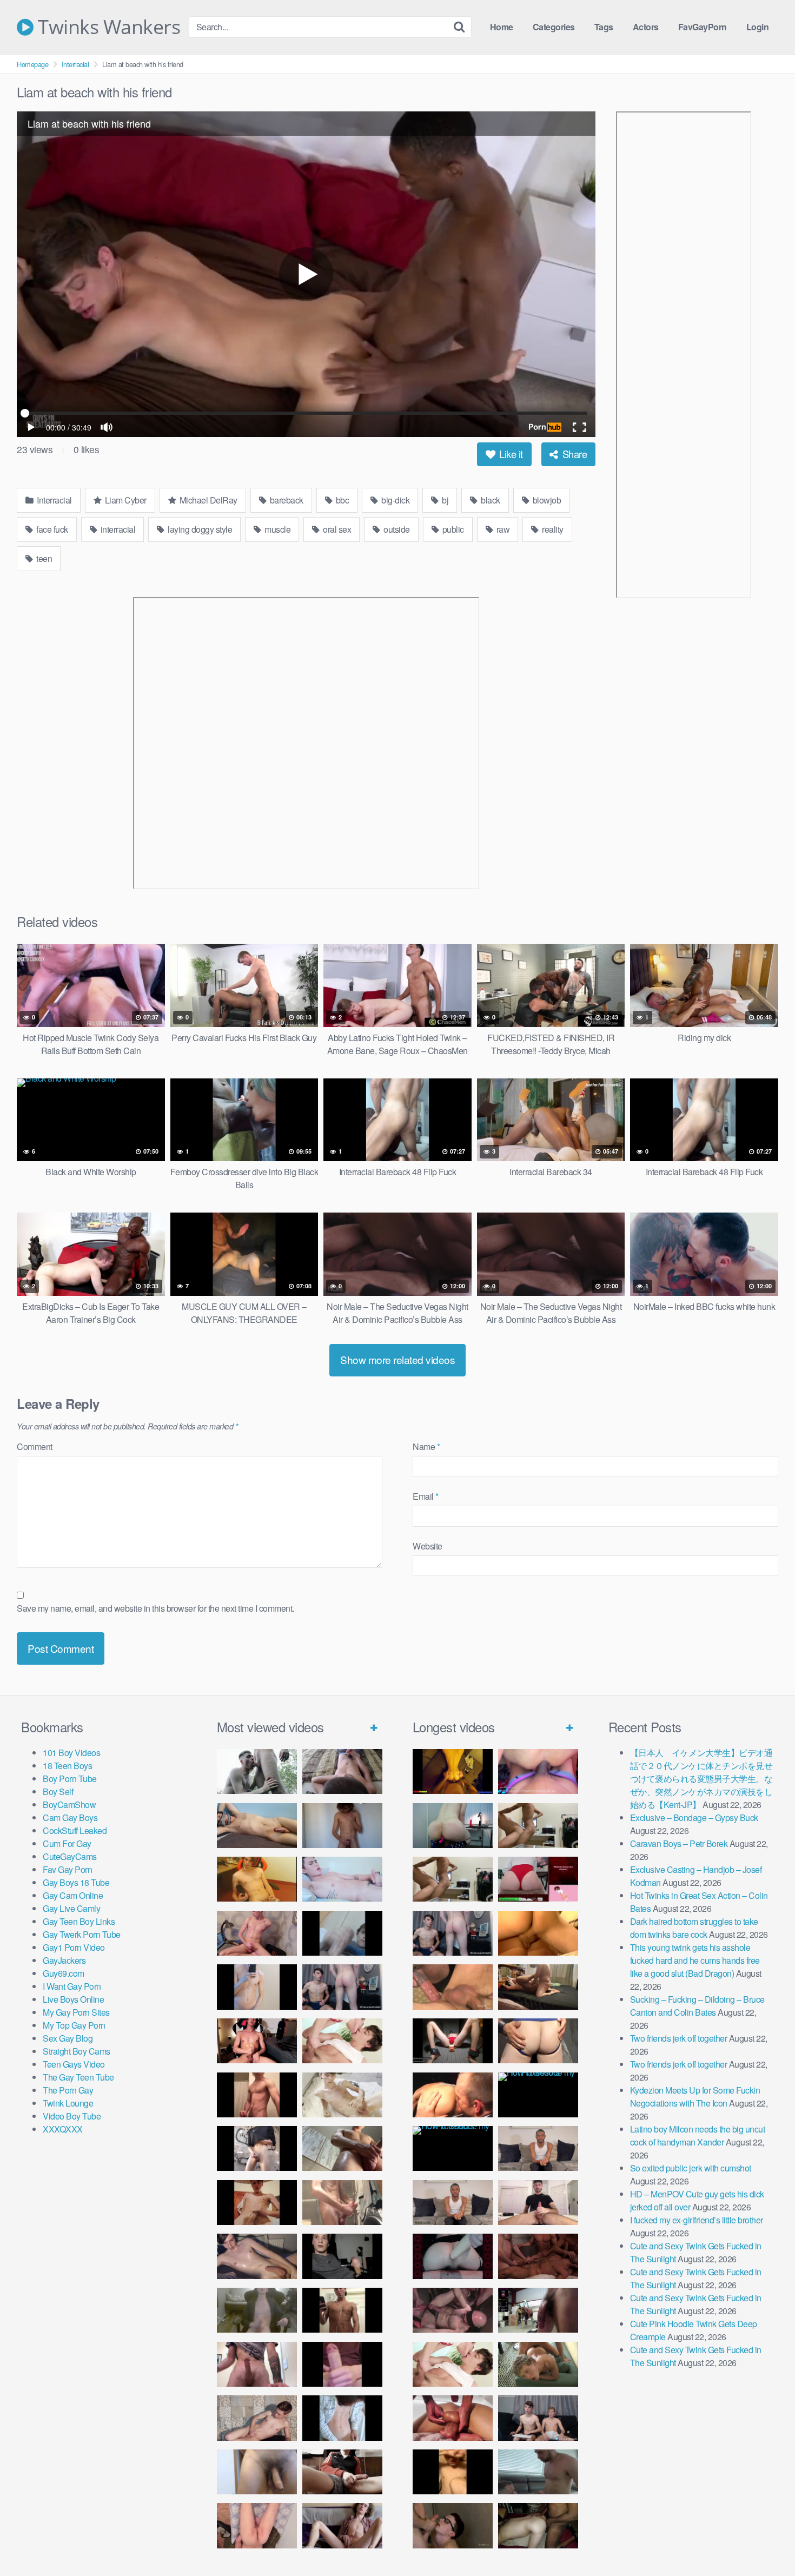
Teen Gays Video (74, 2064)
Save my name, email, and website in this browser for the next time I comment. (155, 1608)
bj (445, 500)
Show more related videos (398, 1359)
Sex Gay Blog (68, 2038)
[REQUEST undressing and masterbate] (342, 2203)
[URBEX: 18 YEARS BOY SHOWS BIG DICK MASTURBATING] (257, 2148)
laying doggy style (199, 529)
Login (758, 27)
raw (502, 529)
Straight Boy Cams (77, 2051)
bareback (286, 500)
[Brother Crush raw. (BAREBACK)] (453, 2525)
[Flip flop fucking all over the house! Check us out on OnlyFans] (538, 1987)
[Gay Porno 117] (453, 2310)
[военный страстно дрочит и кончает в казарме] (257, 2525)
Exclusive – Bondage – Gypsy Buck (694, 1817)
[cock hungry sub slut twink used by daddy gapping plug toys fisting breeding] (453, 1772)
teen (44, 558)
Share (573, 454)
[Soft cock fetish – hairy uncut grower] (257, 2472)
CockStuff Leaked (75, 1830)
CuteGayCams (70, 1856)
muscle (277, 529)
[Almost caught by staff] (257, 1987)
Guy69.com (64, 1973)
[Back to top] (765, 2541)
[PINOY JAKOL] (342, 1879)
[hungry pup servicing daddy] (453, 2041)
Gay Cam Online (73, 1895)
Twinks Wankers (107, 27)
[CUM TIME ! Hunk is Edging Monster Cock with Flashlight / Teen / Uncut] (342, 2148)
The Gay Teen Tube (78, 2077)
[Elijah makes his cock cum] (257, 2041)
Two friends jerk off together (679, 2038)
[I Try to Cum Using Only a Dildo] (453, 2256)
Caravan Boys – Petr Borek (679, 1843)
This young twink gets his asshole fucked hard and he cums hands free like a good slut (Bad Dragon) (695, 1960)
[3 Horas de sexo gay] (538, 1826)
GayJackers (64, 1960)
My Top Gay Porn (74, 2025)
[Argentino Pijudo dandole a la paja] (342, 2256)
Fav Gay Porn (67, 1869)
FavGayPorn (703, 27)
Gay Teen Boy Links (79, 1921)
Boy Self (58, 1792)
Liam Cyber (125, 500)
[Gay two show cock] (538, 2418)
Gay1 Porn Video (74, 1947)
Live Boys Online (73, 1999)
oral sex (336, 529)
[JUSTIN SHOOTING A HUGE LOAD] (257, 2095)
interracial (117, 529)
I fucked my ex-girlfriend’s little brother (697, 2220)
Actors (646, 27)
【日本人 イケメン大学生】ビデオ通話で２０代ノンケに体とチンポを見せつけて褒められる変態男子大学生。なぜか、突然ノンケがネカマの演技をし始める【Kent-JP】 (701, 1779)
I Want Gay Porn (72, 1986)
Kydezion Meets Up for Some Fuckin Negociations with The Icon (695, 2097)
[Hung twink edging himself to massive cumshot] (342, 2364)
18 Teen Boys (67, 1766)
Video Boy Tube (72, 2116)
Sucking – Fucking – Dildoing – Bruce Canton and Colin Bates (697, 2006)
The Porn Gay (68, 2090)
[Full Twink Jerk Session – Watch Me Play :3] (342, 2095)
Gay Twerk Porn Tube (82, 1934)
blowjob (546, 500)
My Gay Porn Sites (76, 2012)
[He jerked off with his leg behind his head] (257, 2418)
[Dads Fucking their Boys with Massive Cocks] (453, 2095)
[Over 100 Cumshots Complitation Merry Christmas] (538, 2310)
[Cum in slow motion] (342, 2472)
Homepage (32, 64)
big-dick (395, 500)
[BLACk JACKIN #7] (538, 2148)
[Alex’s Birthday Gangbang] (538, 2472)
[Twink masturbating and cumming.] (257, 2203)
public (452, 529)
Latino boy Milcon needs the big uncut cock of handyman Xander (698, 2135)
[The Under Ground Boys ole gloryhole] (538, 2041)
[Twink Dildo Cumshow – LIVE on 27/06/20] (257, 2256)
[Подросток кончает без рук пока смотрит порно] (257, 1826)
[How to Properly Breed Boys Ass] (453, 2472)
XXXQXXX (63, 2129)
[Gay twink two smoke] (342, 1987)
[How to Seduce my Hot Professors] (538, 2095)
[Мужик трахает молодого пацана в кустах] (257, 1772)
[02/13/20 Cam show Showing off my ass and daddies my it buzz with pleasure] (453, 1826)
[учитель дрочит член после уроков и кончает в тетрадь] (257, 1933)
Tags (604, 27)
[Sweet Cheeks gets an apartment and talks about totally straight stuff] (538, 1879)
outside (396, 529)
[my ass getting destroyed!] (538, 2525)
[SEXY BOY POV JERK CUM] (342, 1772)
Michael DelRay (207, 500)
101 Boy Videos (71, 1753)
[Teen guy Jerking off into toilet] (257, 2364)
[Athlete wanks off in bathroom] (342, 2310)
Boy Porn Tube (70, 1779)
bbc (341, 500)
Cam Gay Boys (70, 1817)
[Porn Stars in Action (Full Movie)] (538, 2256)
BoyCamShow (69, 1804)
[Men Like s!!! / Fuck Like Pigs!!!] (453, 1987)
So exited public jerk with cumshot (691, 2168)
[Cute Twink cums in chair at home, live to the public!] (257, 1879)
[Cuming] (342, 1933)
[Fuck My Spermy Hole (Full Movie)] (538, 1933)
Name (426, 1446)
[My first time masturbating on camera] (342, 2418)
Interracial (75, 64)
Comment (35, 1446)
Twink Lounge (68, 2103)
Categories (554, 27)
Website (428, 1546)
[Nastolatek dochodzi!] (342, 2525)
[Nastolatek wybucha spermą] (342, 1826)
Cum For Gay (67, 1843)
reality (552, 529)
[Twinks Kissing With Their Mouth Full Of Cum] (342, 2041)
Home (502, 27)
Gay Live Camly (71, 1908)
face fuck (51, 529)
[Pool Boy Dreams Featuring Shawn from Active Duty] (538, 2364)
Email (426, 1496)
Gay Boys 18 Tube (76, 1882)
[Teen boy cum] (257, 2310)
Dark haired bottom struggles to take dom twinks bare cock (694, 1928)
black (490, 500)
